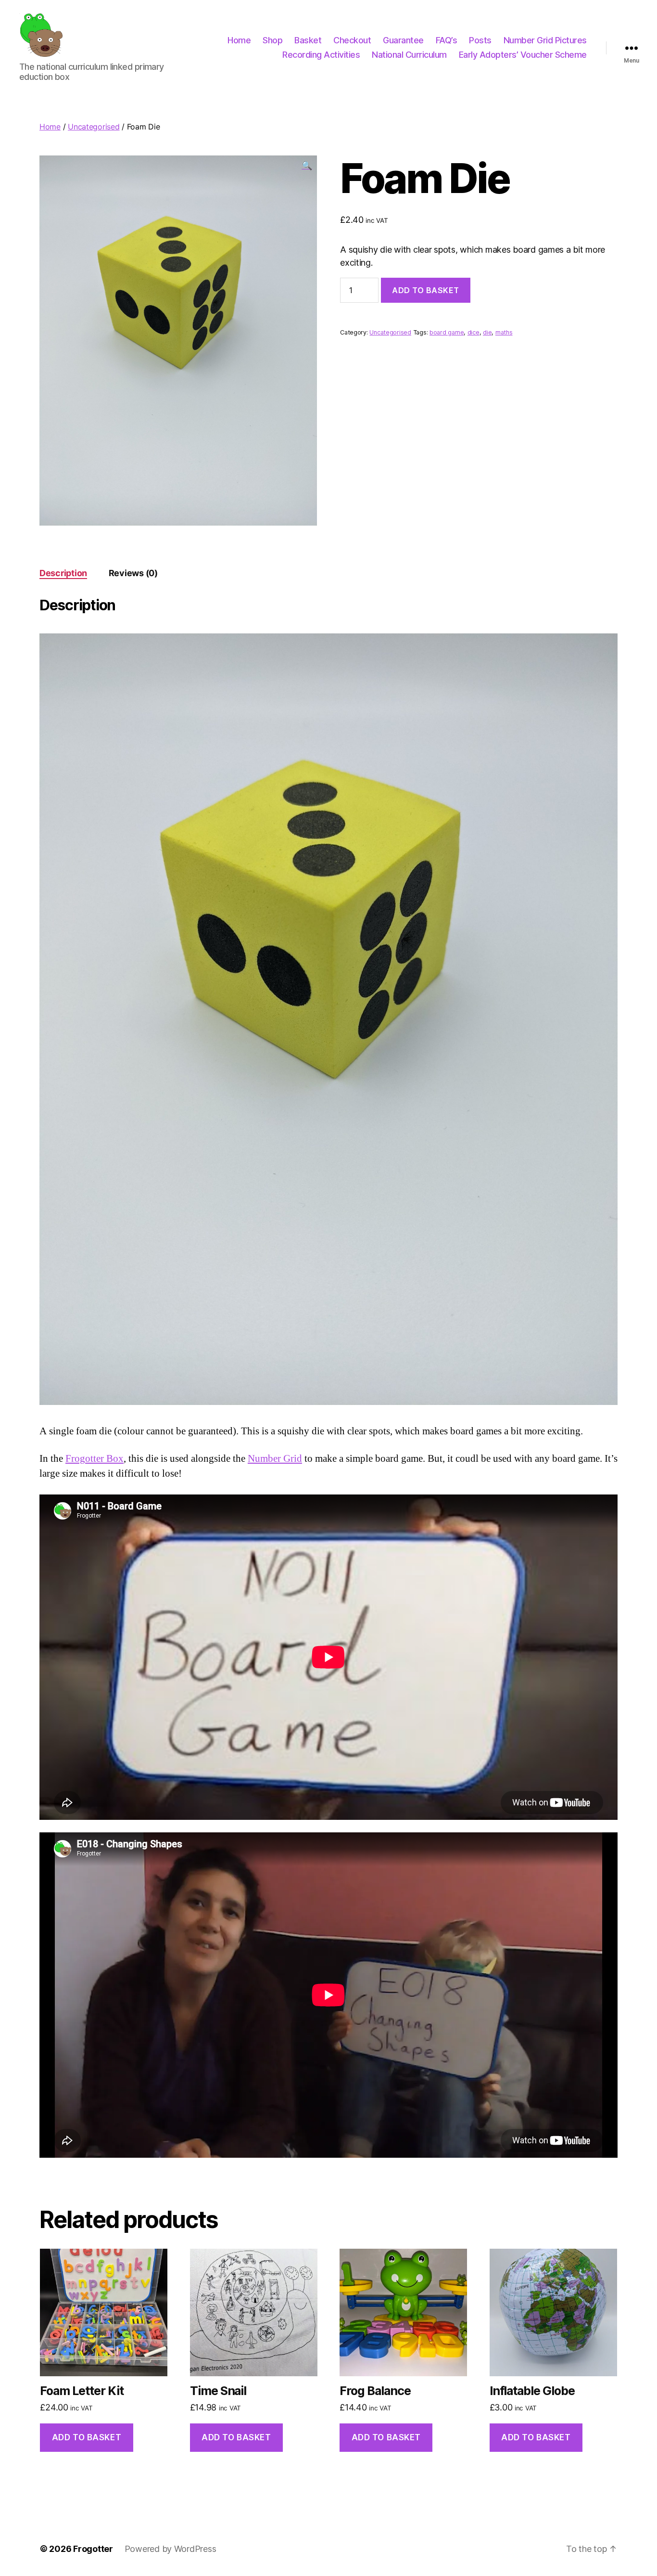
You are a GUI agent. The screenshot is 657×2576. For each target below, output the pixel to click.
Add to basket (426, 290)
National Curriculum (409, 55)
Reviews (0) (133, 573)
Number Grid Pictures (545, 40)
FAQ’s (447, 40)
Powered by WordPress (171, 2549)
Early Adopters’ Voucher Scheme (523, 55)
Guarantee (403, 40)
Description (63, 573)
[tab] (63, 573)
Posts (480, 40)
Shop (272, 40)
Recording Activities (321, 55)
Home (239, 40)
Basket (308, 40)
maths (504, 332)
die (487, 332)
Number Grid (275, 1459)
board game (447, 332)
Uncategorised (94, 127)
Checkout (352, 40)
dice (474, 332)
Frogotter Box (95, 1459)
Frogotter (93, 2549)
